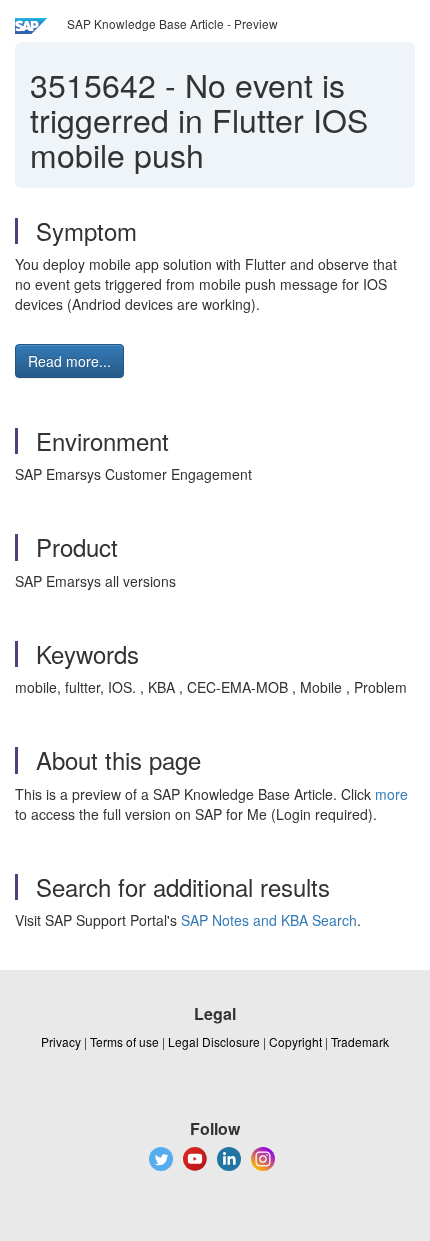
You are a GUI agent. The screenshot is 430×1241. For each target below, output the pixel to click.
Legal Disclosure (214, 1041)
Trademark (360, 1041)
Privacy (61, 1041)
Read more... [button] (69, 361)
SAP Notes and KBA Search (269, 920)
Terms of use (124, 1041)
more (391, 794)
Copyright (295, 1041)
